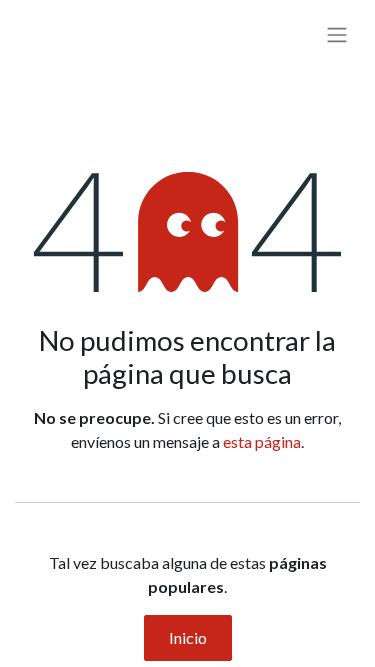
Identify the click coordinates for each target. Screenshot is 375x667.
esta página (262, 441)
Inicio (188, 637)
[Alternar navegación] (337, 34)
